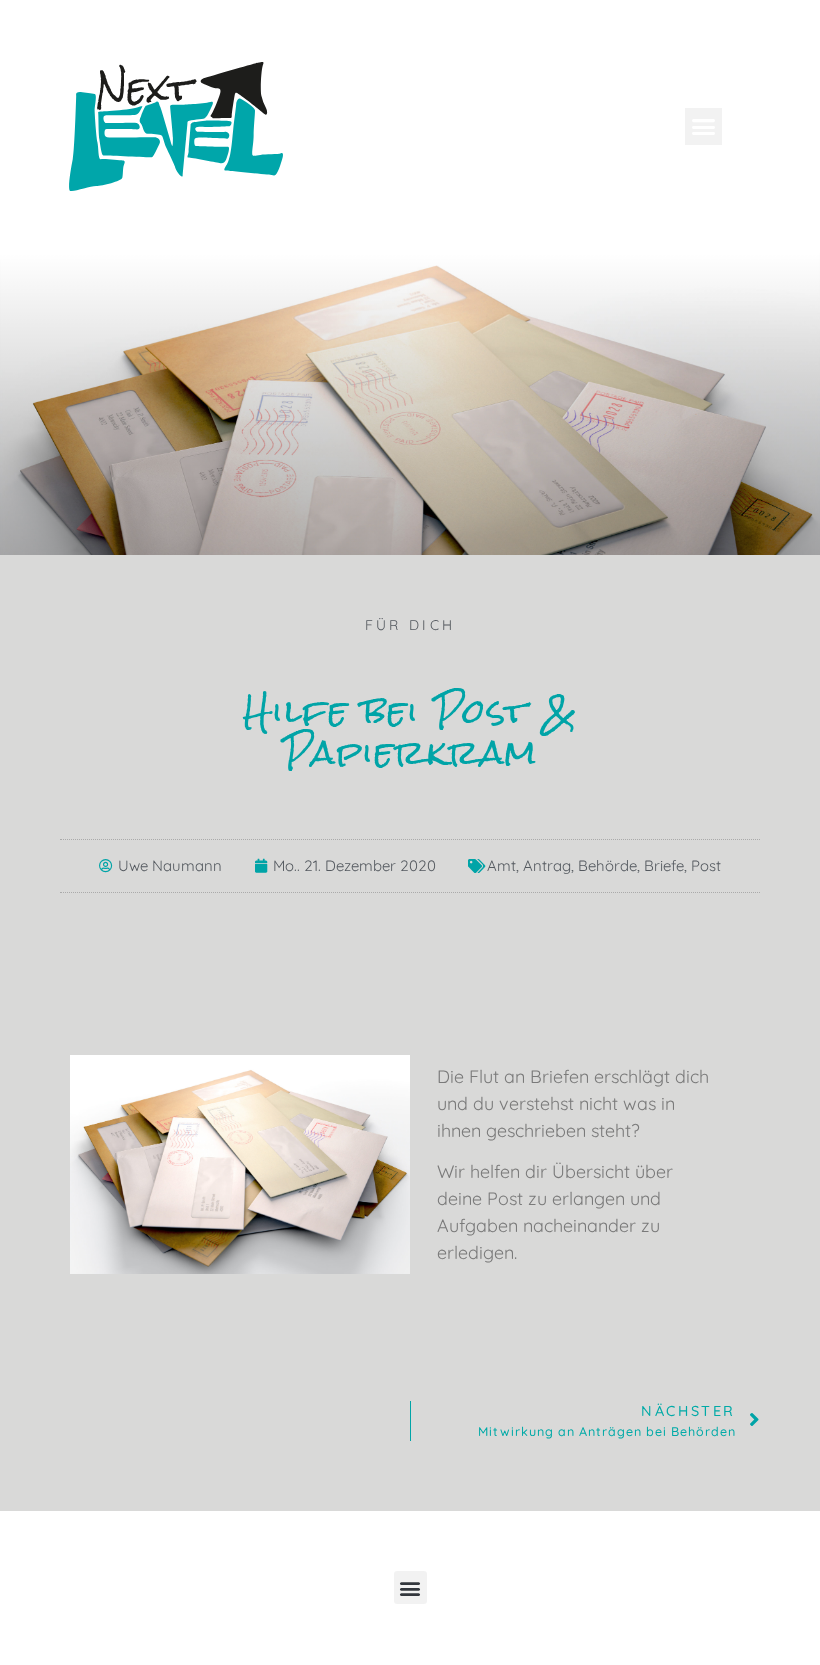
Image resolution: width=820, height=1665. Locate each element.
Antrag (547, 865)
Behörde (607, 865)
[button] (704, 127)
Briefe (664, 865)
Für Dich (410, 625)
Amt (501, 865)
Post (706, 865)
